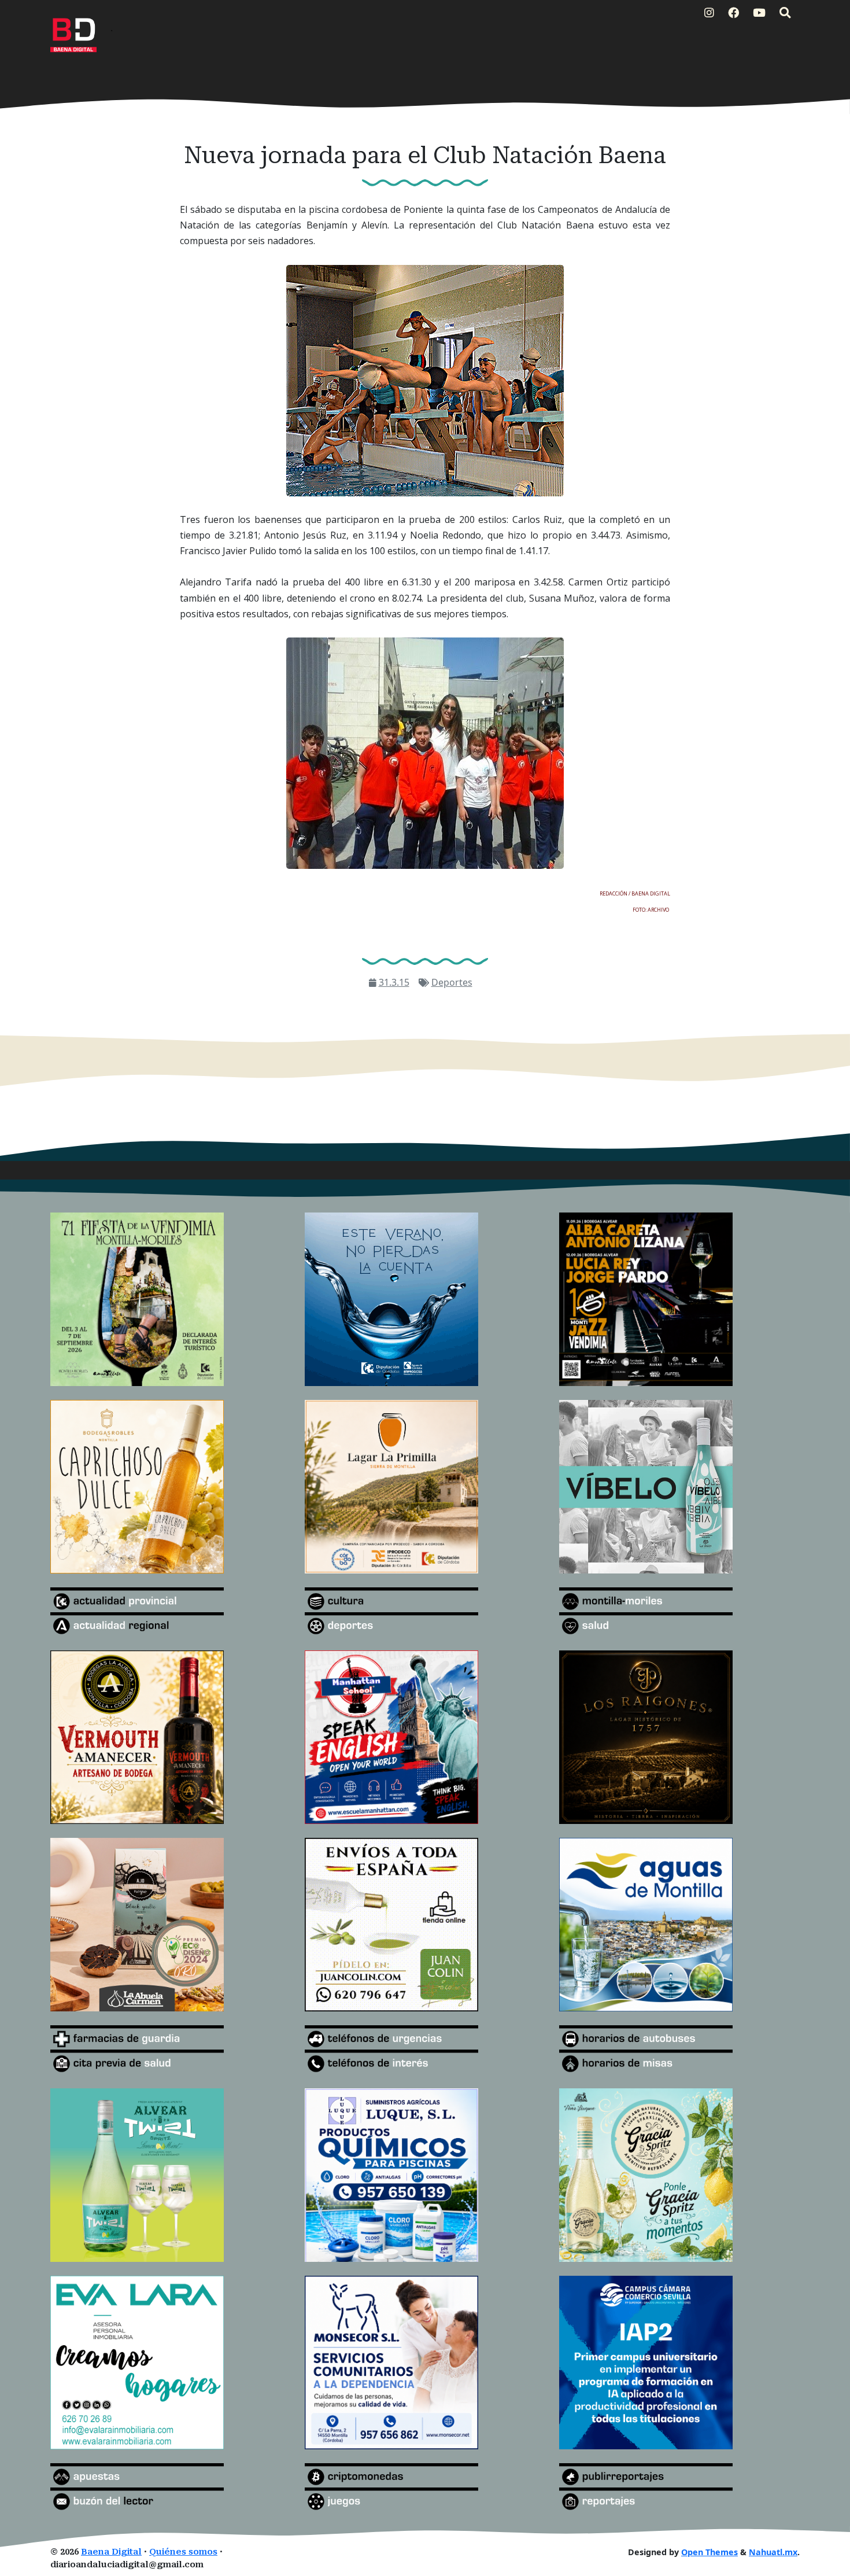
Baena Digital (111, 2552)
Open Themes (709, 2552)
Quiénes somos (183, 2552)
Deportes (452, 982)
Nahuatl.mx (773, 2552)
